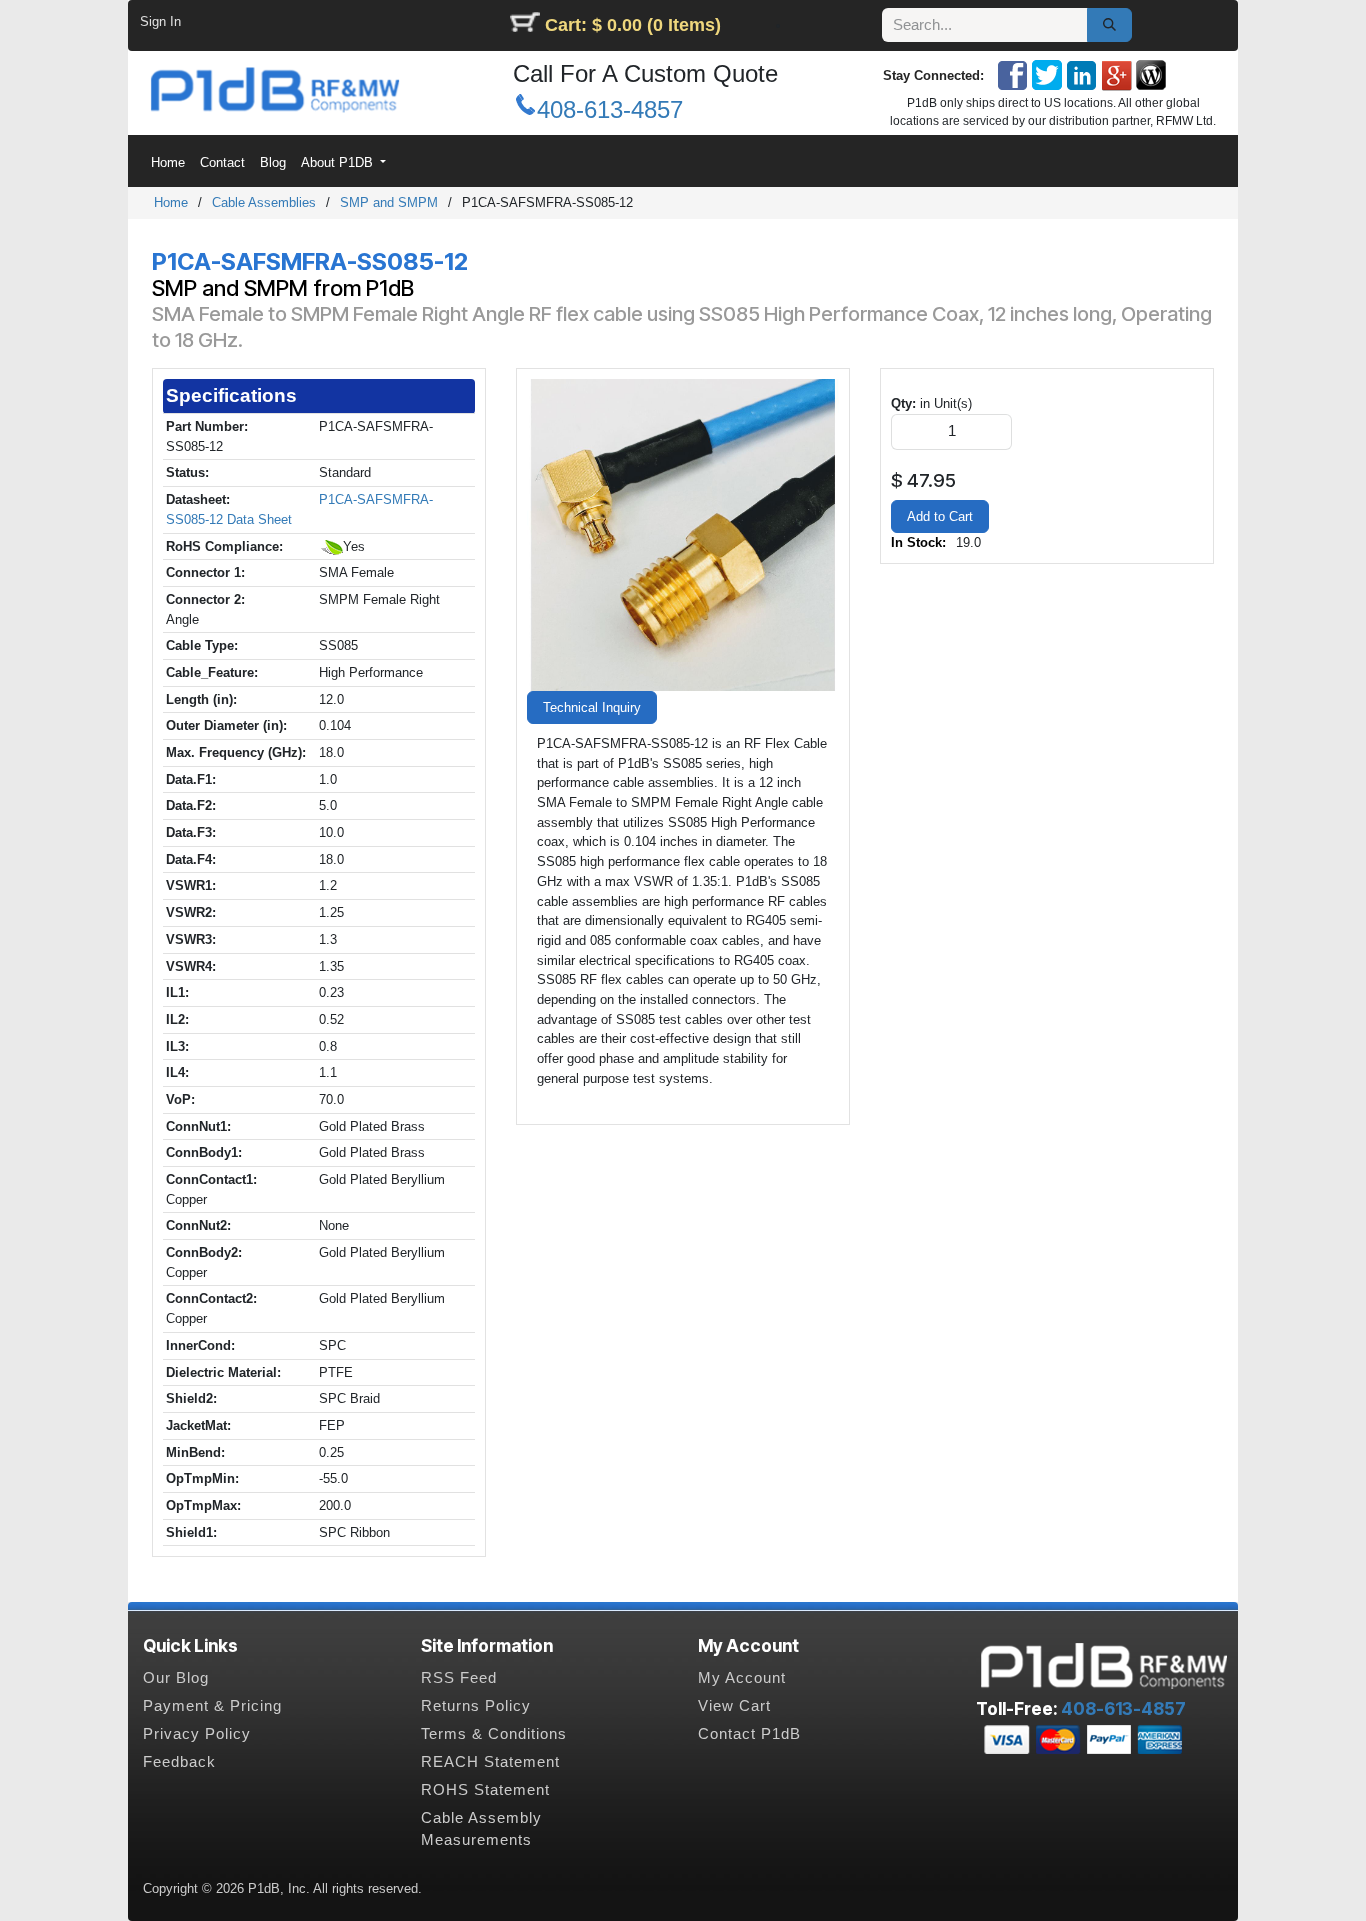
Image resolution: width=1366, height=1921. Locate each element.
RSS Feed (459, 1678)
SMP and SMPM (389, 202)
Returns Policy (476, 1706)
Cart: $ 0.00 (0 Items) (633, 25)
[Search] (1109, 25)
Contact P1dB (749, 1734)
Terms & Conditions (494, 1734)
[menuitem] (167, 162)
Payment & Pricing (212, 1706)
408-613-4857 (610, 109)
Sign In (160, 21)
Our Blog (176, 1678)
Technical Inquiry (592, 707)
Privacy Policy (197, 1734)
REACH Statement (490, 1762)
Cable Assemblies (264, 202)
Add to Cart (940, 516)
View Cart (734, 1706)
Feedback (179, 1762)
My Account (742, 1678)
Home (171, 202)
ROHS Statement (485, 1790)
